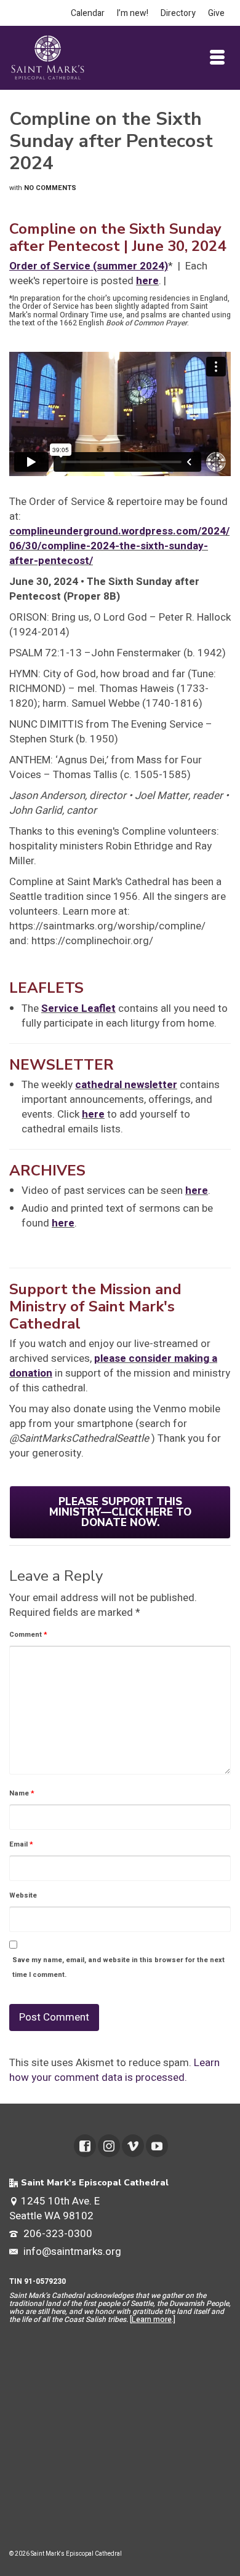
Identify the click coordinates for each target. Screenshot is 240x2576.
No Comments (50, 188)
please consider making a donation (113, 1366)
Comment (28, 1635)
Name (22, 1793)
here (147, 281)
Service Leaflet (78, 1008)
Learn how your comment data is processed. (114, 2070)
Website (23, 1895)
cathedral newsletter (126, 1085)
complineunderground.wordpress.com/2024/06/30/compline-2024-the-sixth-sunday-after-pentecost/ (119, 546)
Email (21, 1844)
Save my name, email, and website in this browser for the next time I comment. (118, 1967)
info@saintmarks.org (71, 2252)
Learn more (152, 2320)
